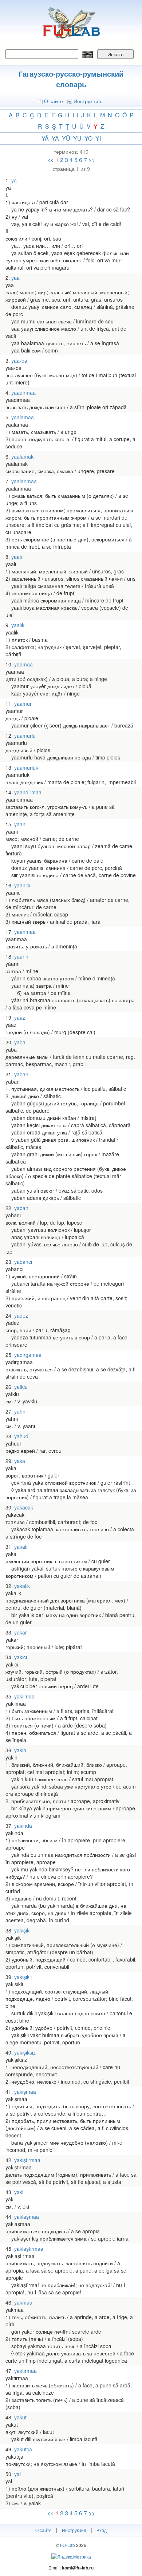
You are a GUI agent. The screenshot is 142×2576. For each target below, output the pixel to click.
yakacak (24, 1507)
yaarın (21, 956)
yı (98, 138)
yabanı (22, 1208)
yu (77, 138)
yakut (20, 2417)
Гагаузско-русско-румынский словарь (71, 79)
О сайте (54, 101)
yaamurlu (25, 735)
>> (92, 160)
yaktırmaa (25, 2371)
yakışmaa (25, 2092)
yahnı (20, 1411)
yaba (20, 1042)
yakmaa (23, 2302)
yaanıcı (22, 885)
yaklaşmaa (27, 2217)
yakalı (21, 1547)
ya (55, 138)
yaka (20, 1461)
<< (51, 160)
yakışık (22, 1930)
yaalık (18, 625)
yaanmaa (25, 932)
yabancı (23, 1262)
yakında (23, 1826)
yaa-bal (20, 360)
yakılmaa (24, 1696)
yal (17, 2474)
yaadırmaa (23, 392)
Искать (115, 54)
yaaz (20, 1017)
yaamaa (23, 664)
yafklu (21, 1387)
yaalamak (22, 456)
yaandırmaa (28, 792)
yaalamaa (23, 417)
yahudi (22, 1436)
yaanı (20, 824)
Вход (102, 2530)
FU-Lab (68, 2545)
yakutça (23, 2449)
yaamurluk (26, 767)
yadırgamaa (28, 1355)
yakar (21, 1632)
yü (66, 138)
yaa (15, 278)
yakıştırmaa (27, 2160)
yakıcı (21, 1657)
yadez (21, 1315)
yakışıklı (23, 1977)
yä (45, 138)
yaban (21, 1074)
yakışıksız (25, 2052)
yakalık (22, 1586)
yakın (20, 1750)
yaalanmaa (24, 481)
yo (88, 138)
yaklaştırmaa (29, 2249)
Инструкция (87, 101)
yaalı (17, 557)
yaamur (23, 704)
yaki (19, 2192)
